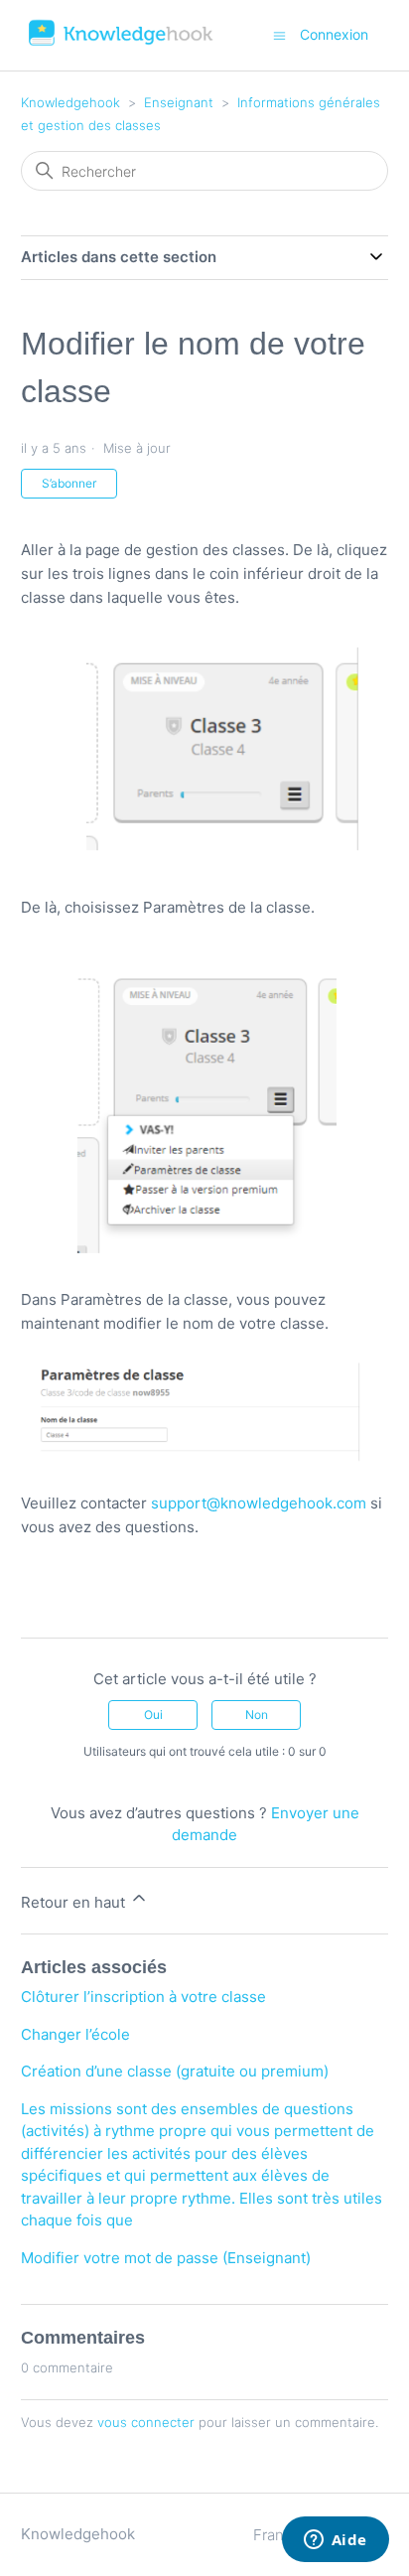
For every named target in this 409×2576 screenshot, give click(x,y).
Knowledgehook (70, 102)
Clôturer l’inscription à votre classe (143, 1997)
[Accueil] (122, 45)
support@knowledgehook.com (259, 1503)
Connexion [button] (334, 34)
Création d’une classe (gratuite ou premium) (175, 2071)
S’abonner (69, 483)
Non (257, 1715)
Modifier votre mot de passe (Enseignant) (166, 2258)
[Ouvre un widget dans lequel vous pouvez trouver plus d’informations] (335, 2541)
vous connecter (146, 2422)
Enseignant (179, 102)
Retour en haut (75, 1902)
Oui (153, 1715)
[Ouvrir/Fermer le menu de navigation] (279, 34)
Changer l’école (75, 2034)
